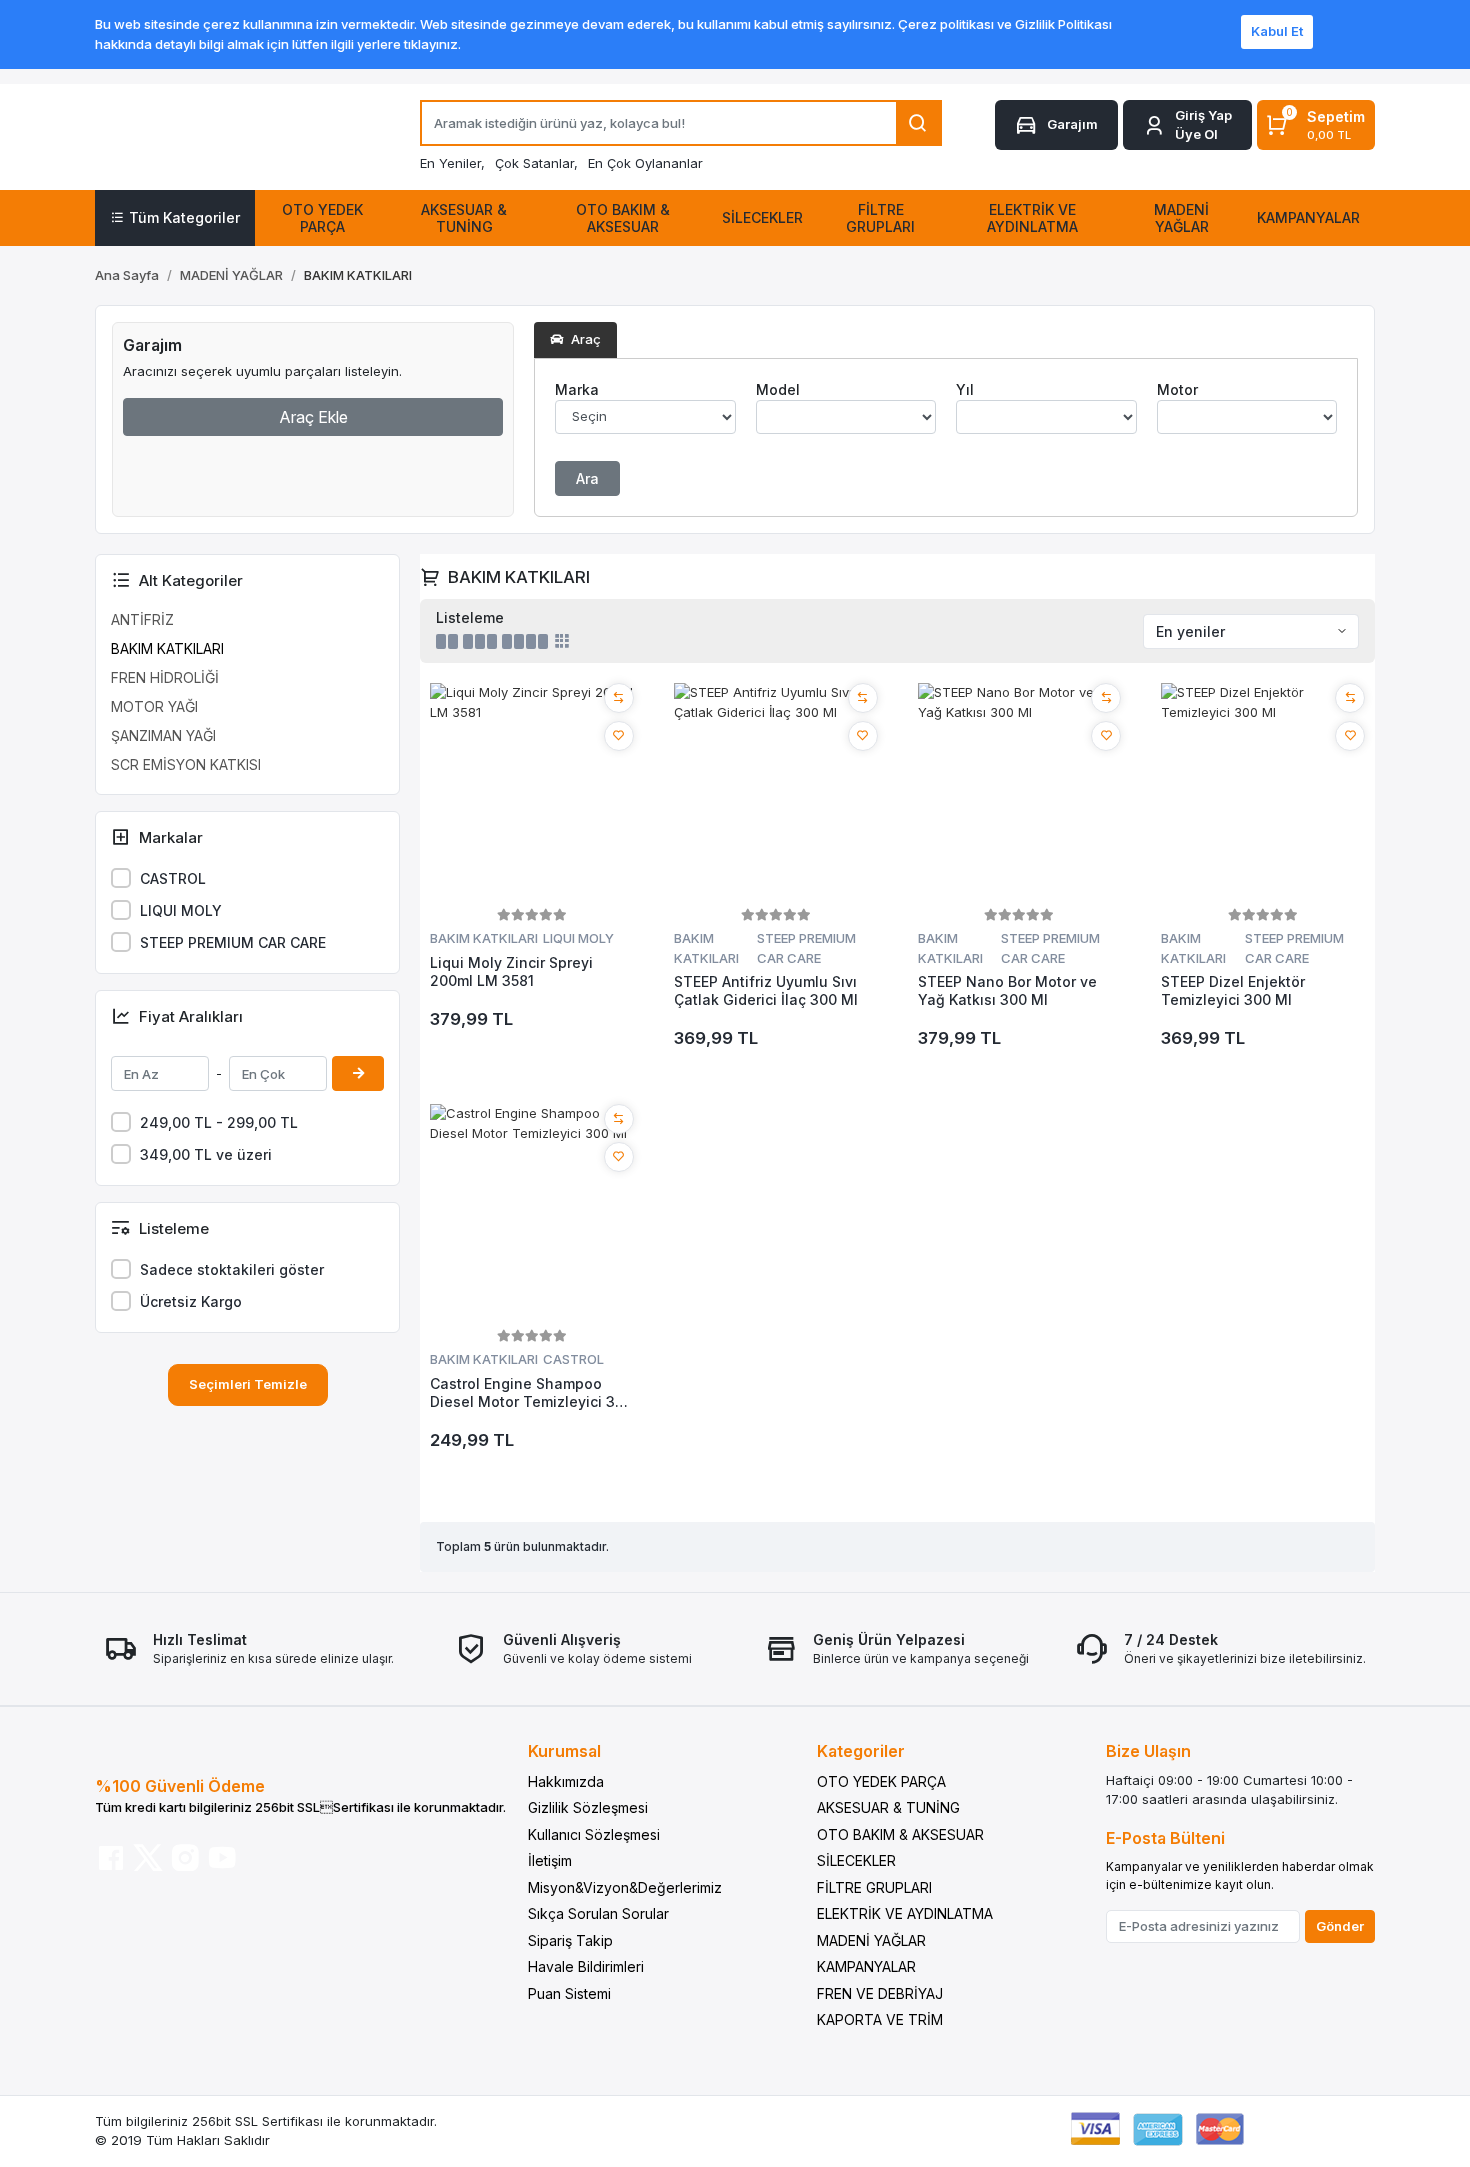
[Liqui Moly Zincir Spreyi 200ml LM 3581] (532, 793)
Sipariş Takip (570, 1940)
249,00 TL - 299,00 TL (219, 1122)
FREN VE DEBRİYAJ (880, 1993)
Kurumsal (564, 1751)
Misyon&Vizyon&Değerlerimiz (625, 1887)
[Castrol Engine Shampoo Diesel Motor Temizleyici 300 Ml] (532, 1214)
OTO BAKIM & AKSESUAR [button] (623, 218)
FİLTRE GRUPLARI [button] (880, 218)
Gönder (1340, 1926)
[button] (1187, 125)
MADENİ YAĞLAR (871, 1940)
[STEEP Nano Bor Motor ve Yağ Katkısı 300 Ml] (1020, 793)
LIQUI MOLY (181, 910)
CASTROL (173, 878)
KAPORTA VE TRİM (880, 2019)
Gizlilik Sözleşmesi (588, 1807)
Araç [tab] (584, 339)
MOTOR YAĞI (154, 706)
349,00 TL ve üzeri (206, 1154)
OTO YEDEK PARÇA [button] (322, 218)
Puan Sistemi (569, 1993)
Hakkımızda (566, 1781)
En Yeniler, (452, 163)
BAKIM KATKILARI (167, 648)
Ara (587, 478)
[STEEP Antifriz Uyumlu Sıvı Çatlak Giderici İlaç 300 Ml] (776, 793)
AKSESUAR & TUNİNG (888, 1807)
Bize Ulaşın (1148, 1751)
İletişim (550, 1860)
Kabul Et (1277, 31)
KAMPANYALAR (866, 1966)
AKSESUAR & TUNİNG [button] (464, 218)
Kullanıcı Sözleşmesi (594, 1834)
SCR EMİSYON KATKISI (186, 764)
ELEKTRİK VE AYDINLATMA (905, 1913)
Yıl (965, 389)
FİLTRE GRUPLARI (874, 1887)
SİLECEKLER (856, 1860)
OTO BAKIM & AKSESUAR (900, 1834)
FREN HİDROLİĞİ (165, 677)
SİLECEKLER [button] (762, 217)
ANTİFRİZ (142, 619)
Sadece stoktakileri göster (232, 1269)
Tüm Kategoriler (184, 217)
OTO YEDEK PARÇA (881, 1781)
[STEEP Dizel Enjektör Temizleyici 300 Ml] (1263, 793)
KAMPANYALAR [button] (1308, 217)
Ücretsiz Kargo (191, 1301)
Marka (577, 389)
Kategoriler (861, 1751)
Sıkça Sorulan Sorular (598, 1913)
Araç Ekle (313, 417)
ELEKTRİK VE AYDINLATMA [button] (1032, 218)
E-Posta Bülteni (1165, 1838)
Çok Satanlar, (536, 163)
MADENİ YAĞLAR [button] (1181, 218)
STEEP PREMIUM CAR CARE (233, 942)
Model (778, 389)
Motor (1177, 389)
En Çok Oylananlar (645, 163)
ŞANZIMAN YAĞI (163, 735)
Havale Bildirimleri (586, 1966)
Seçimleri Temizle (248, 1384)
